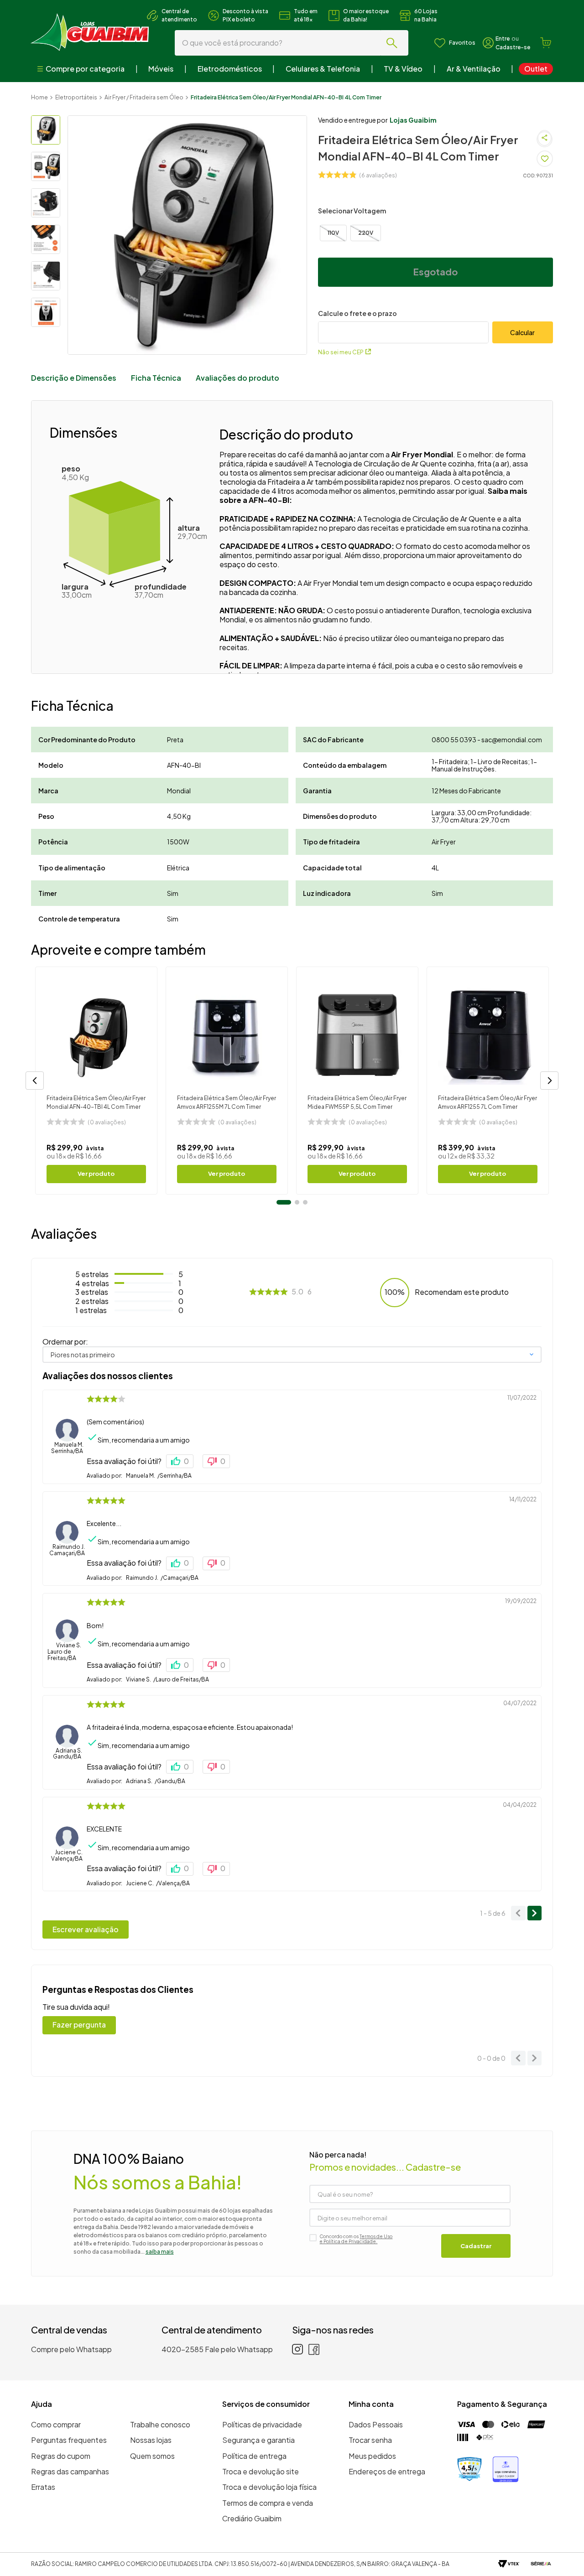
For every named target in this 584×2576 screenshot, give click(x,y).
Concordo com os (356, 2239)
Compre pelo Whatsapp (71, 2349)
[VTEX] (509, 2564)
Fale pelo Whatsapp (239, 2349)
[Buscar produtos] (394, 43)
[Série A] (541, 2564)
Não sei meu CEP (341, 352)
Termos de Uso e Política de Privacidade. (356, 2239)
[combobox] (292, 43)
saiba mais (160, 2252)
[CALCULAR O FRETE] (523, 332)
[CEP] (403, 326)
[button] (333, 233)
